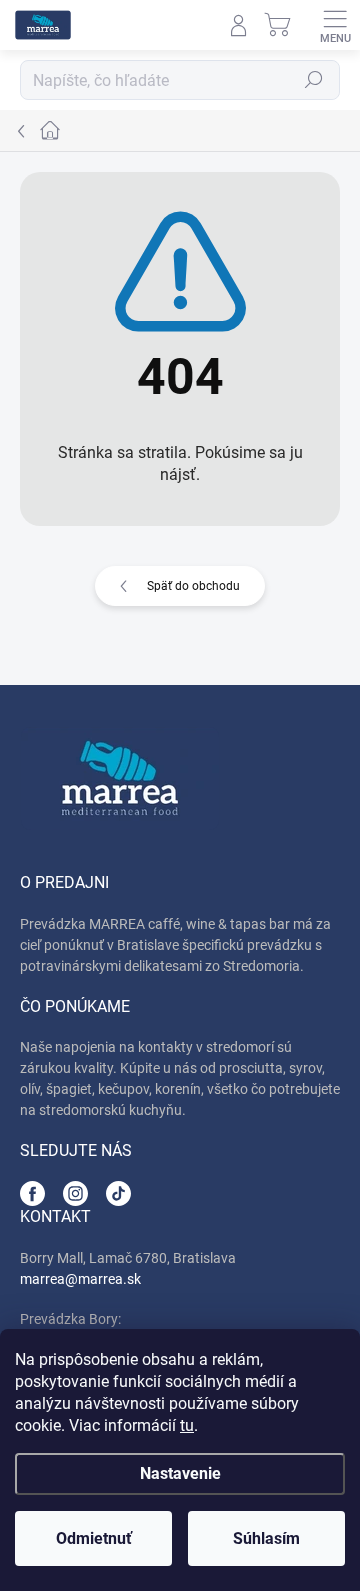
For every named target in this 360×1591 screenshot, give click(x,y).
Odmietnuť (94, 1538)
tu (187, 1425)
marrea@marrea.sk (80, 1279)
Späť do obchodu (193, 586)
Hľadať (314, 80)
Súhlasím (266, 1538)
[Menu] (335, 25)
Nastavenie (180, 1473)
